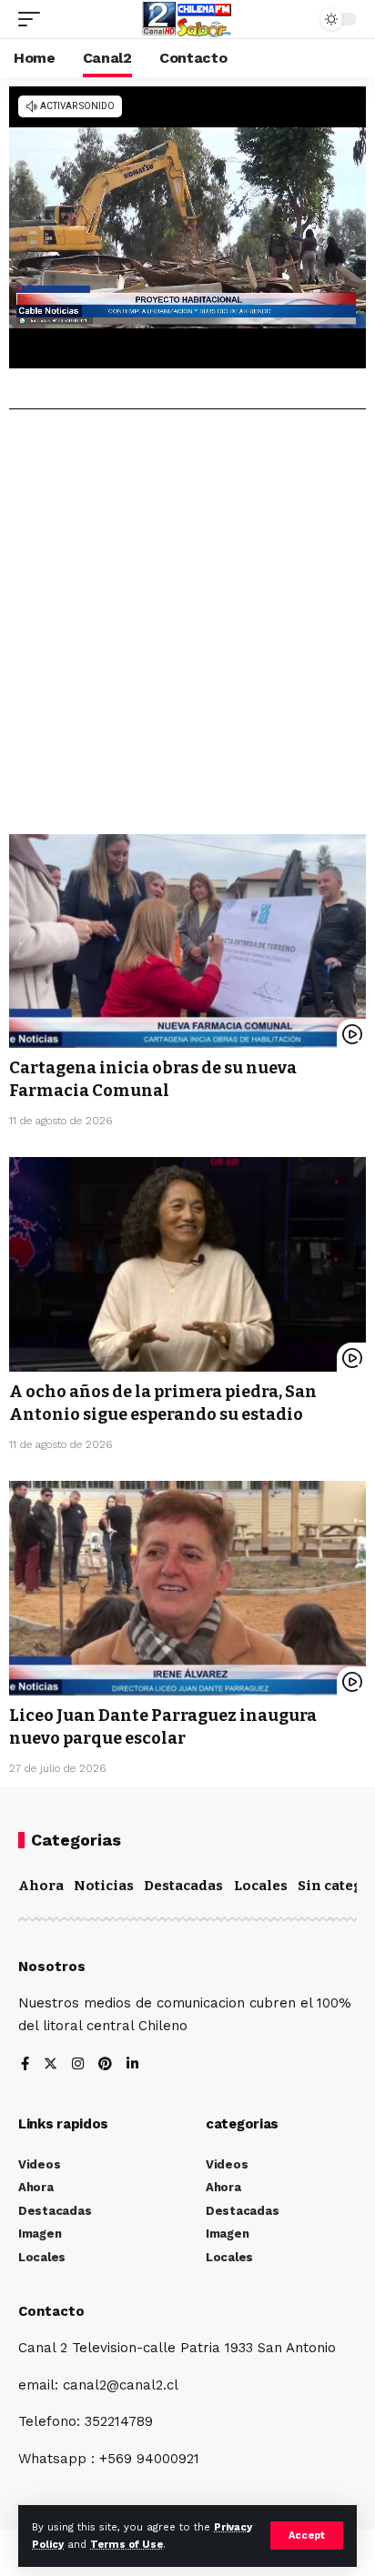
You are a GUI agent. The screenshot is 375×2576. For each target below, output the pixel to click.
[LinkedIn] (132, 2065)
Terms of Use (127, 2545)
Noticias (104, 1886)
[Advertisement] (187, 629)
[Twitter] (51, 2065)
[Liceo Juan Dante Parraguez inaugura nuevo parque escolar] (187, 1588)
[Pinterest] (105, 2065)
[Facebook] (25, 2065)
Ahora (41, 1886)
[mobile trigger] (34, 19)
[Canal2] (187, 19)
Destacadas (183, 1886)
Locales (261, 1886)
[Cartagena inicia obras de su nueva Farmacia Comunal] (187, 941)
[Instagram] (78, 2065)
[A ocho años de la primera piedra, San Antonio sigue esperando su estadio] (187, 1264)
